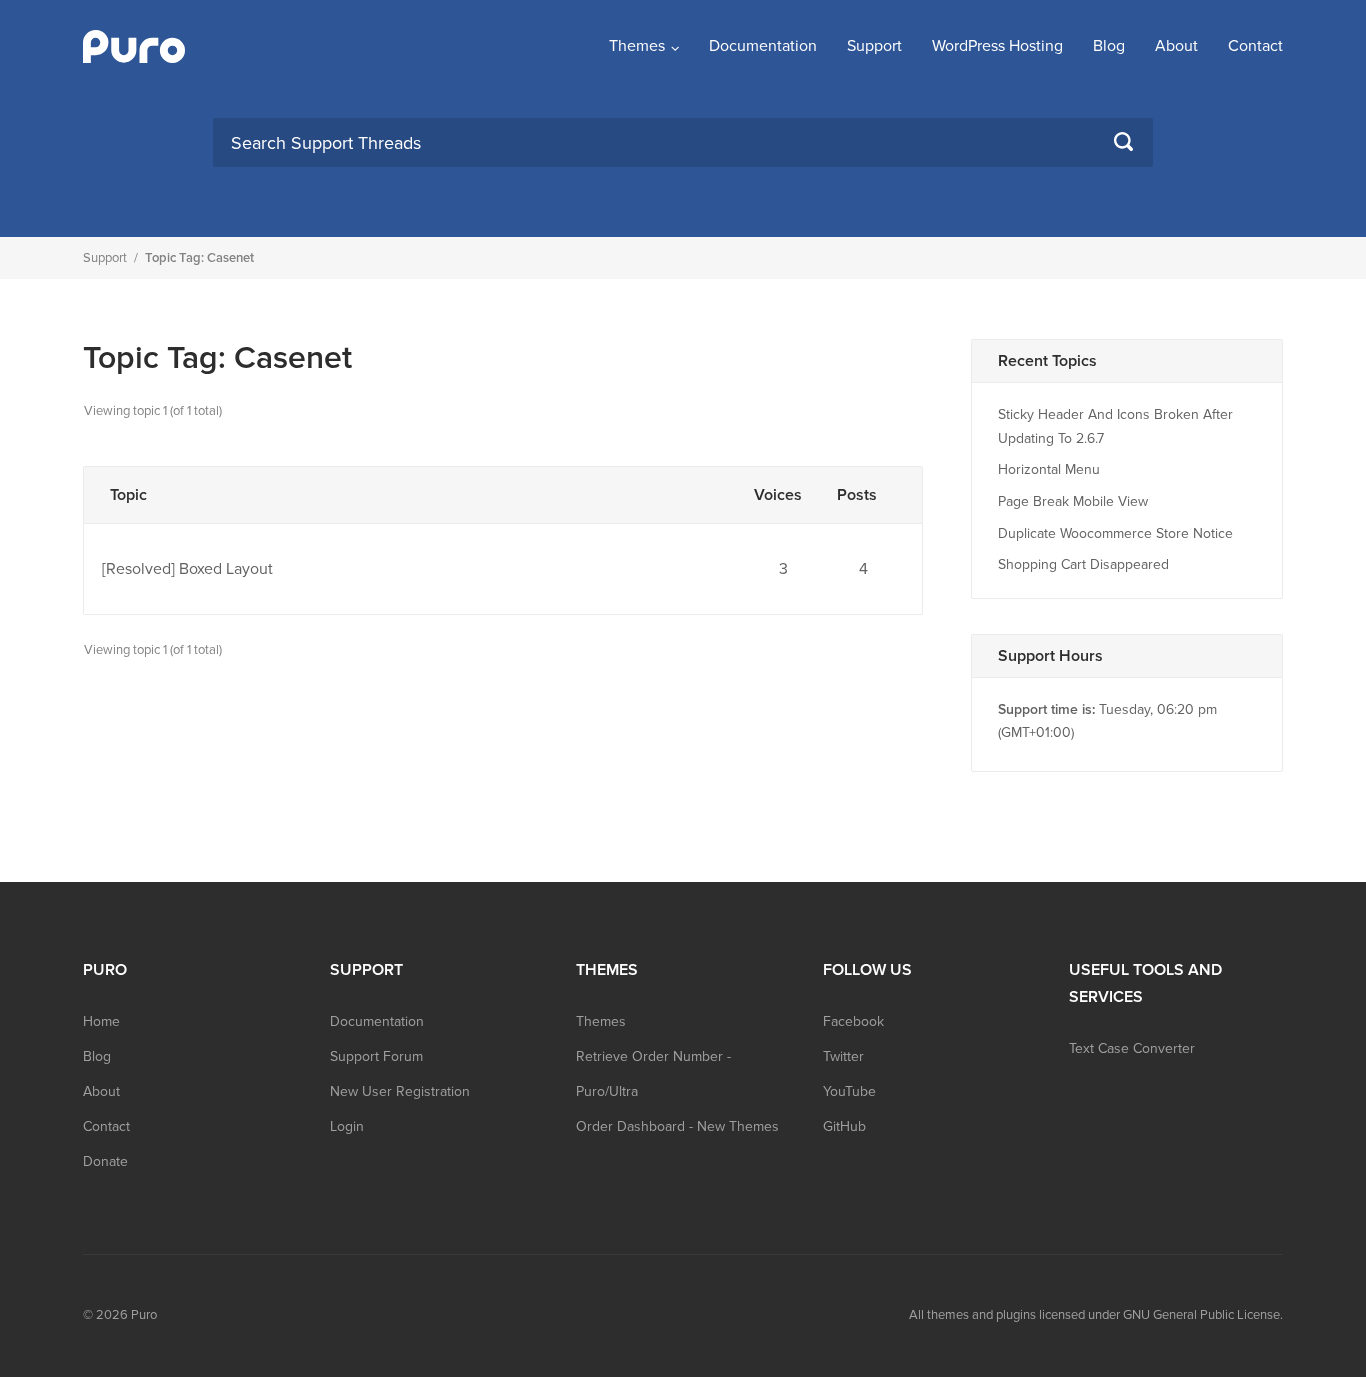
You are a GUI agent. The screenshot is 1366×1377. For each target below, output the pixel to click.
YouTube (849, 1091)
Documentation (763, 46)
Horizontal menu (1049, 469)
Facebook (853, 1021)
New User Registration (400, 1091)
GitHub (844, 1126)
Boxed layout (226, 569)
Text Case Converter (1132, 1048)
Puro (144, 1315)
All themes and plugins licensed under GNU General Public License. (1096, 1315)
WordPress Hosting (997, 46)
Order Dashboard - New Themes (677, 1126)
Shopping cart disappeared (1083, 564)
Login (347, 1126)
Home (101, 1021)
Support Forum (376, 1056)
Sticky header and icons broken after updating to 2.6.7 (1115, 426)
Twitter (843, 1056)
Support (874, 46)
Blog (1109, 46)
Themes (637, 46)
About (1176, 46)
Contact (1255, 46)
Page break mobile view (1073, 501)
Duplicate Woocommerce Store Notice (1115, 533)
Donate (105, 1161)
